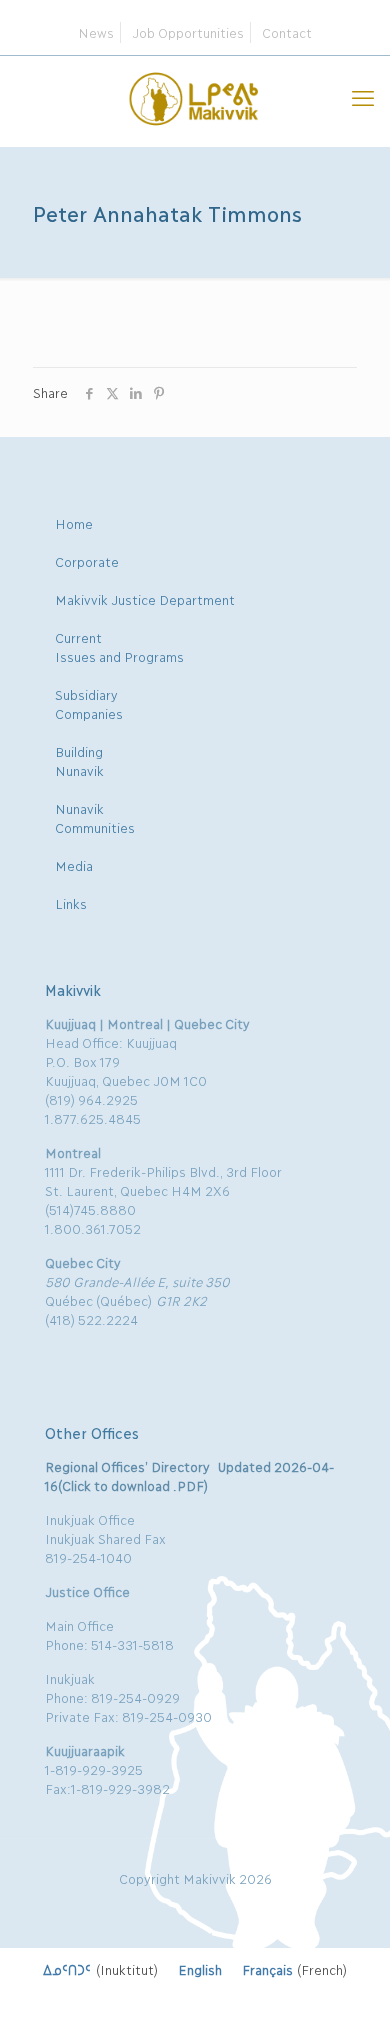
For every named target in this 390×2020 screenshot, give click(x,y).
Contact (287, 32)
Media (74, 865)
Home (74, 523)
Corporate (87, 561)
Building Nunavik (79, 760)
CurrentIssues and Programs (119, 646)
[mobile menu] (363, 96)
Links (71, 903)
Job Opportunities (188, 32)
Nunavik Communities (95, 817)
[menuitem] (100, 1969)
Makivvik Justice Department (145, 599)
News (96, 32)
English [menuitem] (200, 1969)
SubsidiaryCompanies (89, 703)
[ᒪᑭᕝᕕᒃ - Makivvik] (195, 96)
